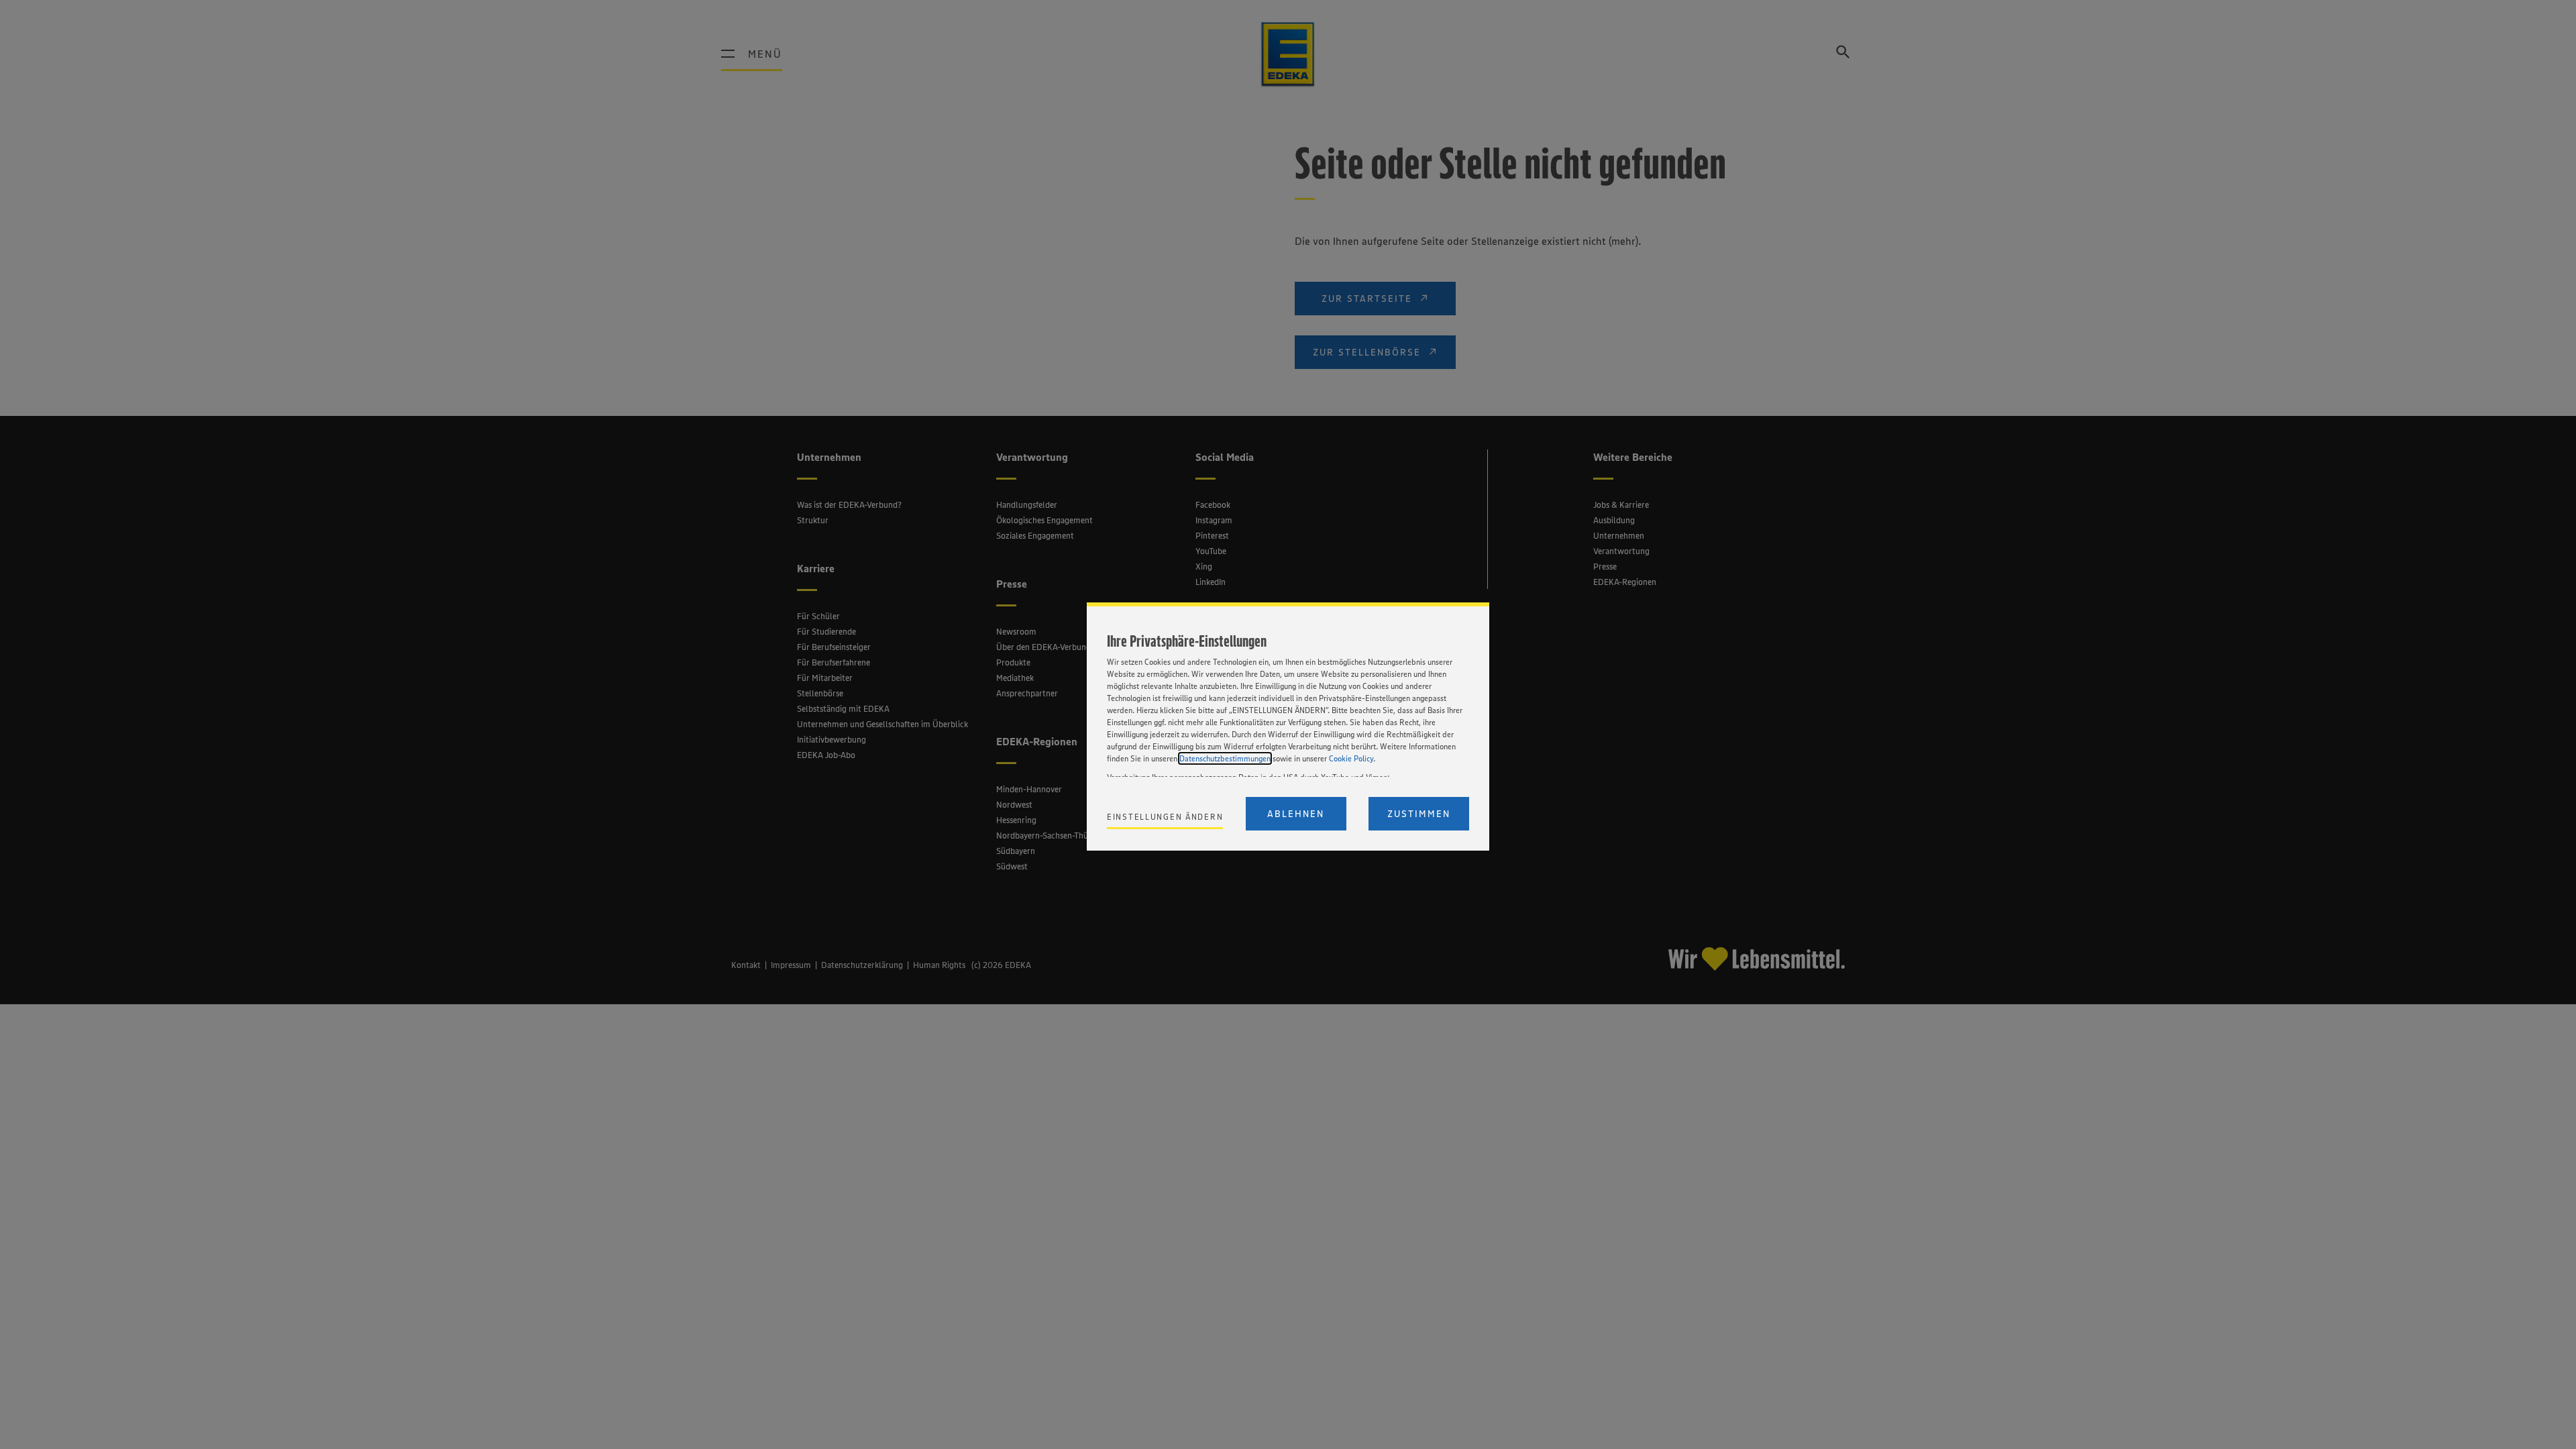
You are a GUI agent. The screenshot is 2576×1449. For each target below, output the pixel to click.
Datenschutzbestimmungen (1225, 758)
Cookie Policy (1351, 758)
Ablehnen (1296, 814)
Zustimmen (1419, 814)
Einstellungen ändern (1165, 817)
